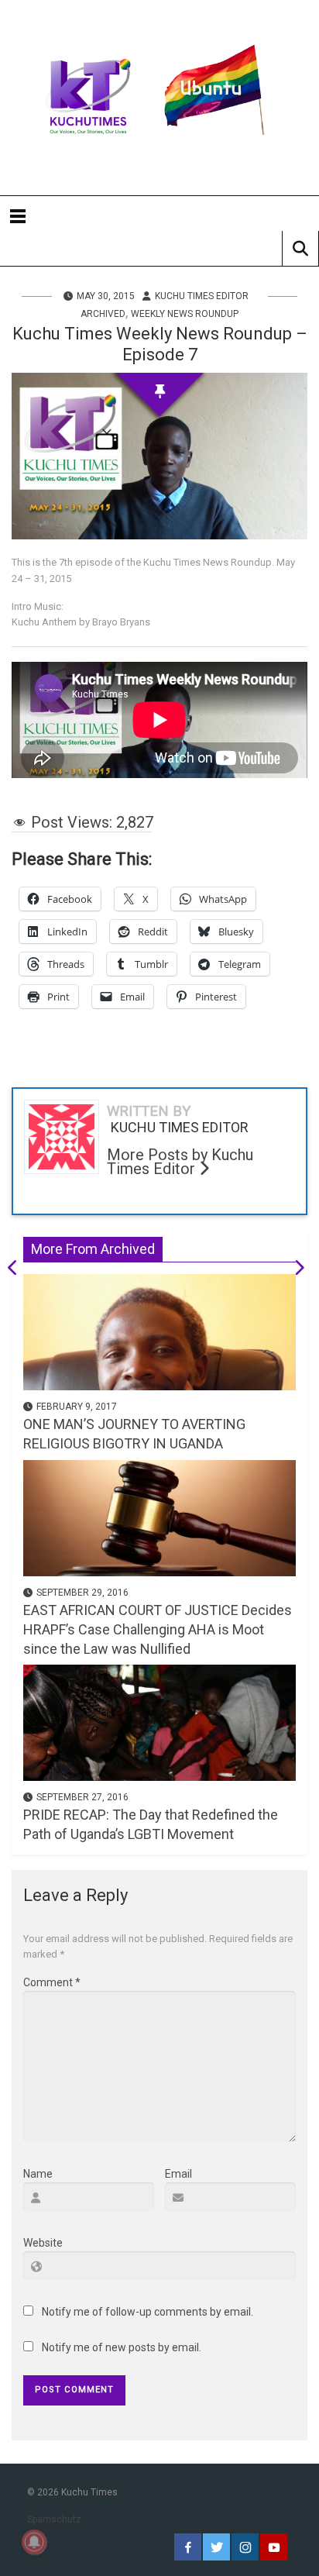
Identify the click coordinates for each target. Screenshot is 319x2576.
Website (43, 2243)
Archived (103, 314)
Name (38, 2174)
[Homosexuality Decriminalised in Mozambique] (18, 1270)
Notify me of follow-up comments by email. (147, 2312)
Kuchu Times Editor (202, 296)
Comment (52, 1982)
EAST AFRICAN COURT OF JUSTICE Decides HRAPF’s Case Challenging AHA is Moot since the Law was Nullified (158, 1629)
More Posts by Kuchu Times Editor (180, 1162)
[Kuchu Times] (159, 98)
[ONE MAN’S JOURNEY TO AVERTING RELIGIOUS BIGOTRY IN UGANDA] (159, 1331)
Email (178, 2174)
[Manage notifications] (34, 2542)
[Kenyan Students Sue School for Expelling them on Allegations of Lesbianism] (294, 1270)
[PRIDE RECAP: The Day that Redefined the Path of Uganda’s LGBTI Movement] (159, 1721)
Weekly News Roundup (185, 314)
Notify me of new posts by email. (122, 2347)
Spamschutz (54, 2519)
